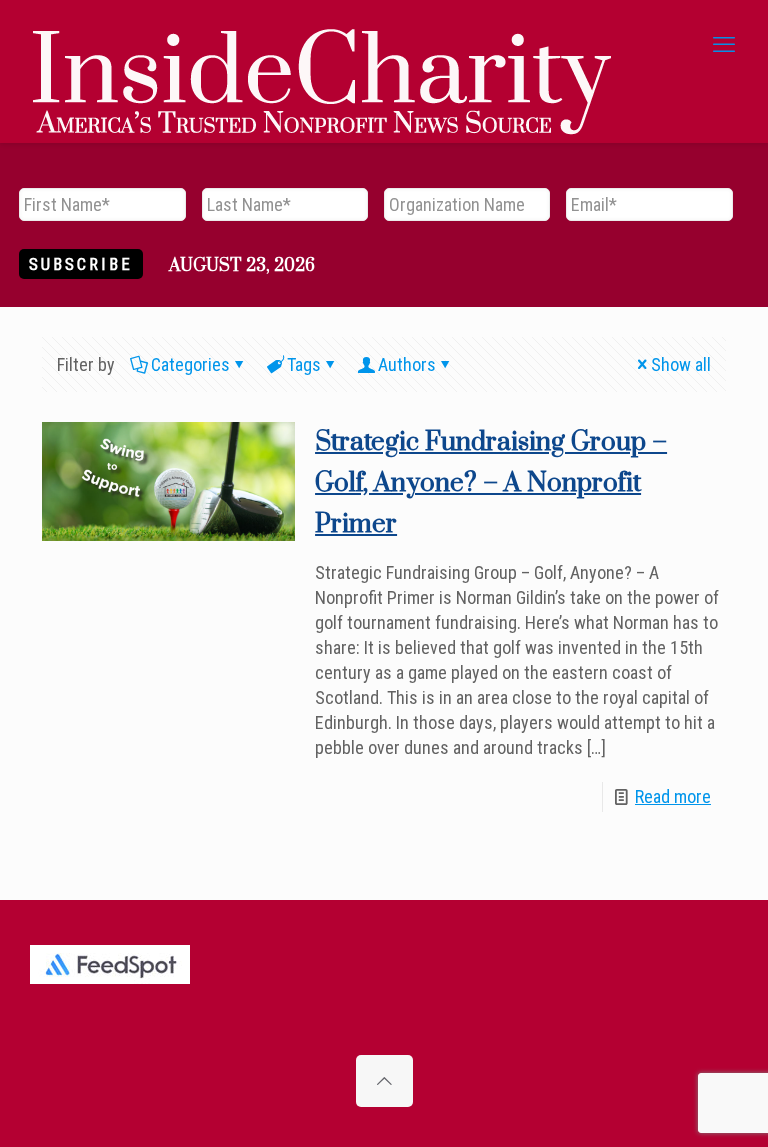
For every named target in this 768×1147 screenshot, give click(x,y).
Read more (673, 796)
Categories (190, 364)
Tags (304, 364)
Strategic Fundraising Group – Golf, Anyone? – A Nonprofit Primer (491, 483)
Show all (681, 364)
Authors (407, 364)
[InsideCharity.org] (322, 45)
